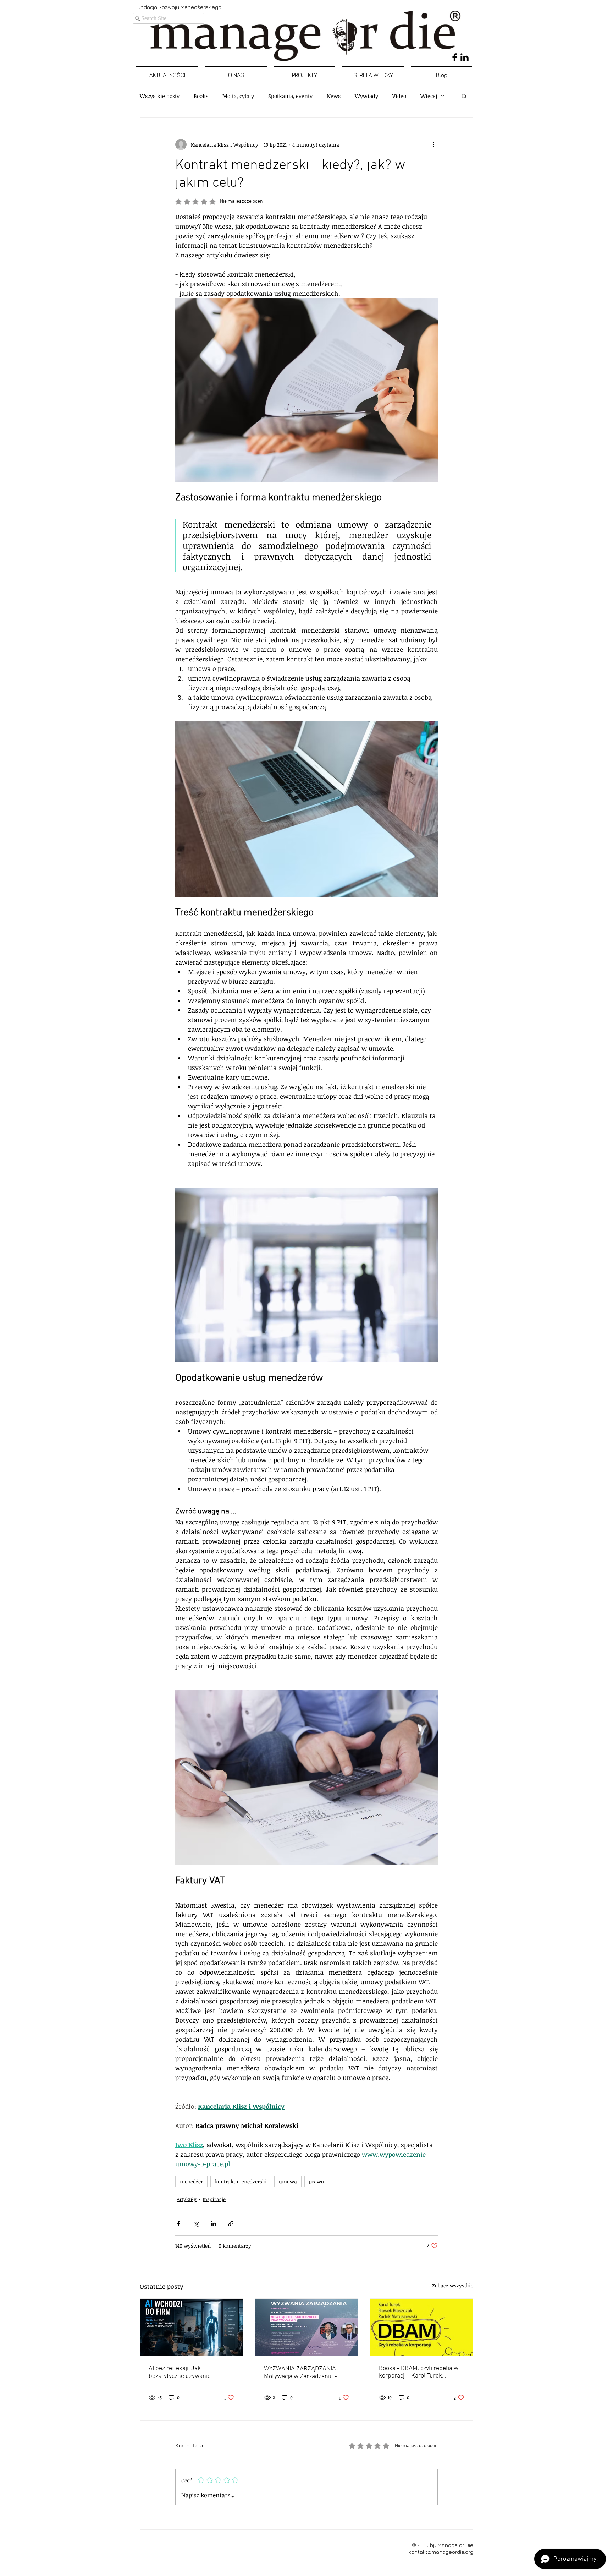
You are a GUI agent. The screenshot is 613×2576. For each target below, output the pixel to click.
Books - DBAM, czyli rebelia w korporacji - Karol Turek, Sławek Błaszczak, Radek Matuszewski (419, 2372)
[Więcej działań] (433, 144)
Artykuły (187, 2199)
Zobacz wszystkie (453, 2285)
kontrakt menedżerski (241, 2181)
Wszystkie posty (160, 96)
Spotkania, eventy (290, 96)
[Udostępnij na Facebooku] (179, 2224)
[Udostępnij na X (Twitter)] (196, 2224)
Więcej (429, 96)
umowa (288, 2181)
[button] (464, 96)
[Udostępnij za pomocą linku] (231, 2224)
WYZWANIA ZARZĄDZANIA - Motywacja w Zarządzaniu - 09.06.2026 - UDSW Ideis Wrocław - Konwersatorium (302, 2373)
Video (399, 96)
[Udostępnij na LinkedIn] (213, 2224)
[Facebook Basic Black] (455, 57)
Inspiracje (214, 2199)
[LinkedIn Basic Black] (465, 57)
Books (201, 96)
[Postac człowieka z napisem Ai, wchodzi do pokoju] (191, 2327)
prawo (316, 2181)
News (334, 96)
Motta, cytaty (238, 96)
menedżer (191, 2181)
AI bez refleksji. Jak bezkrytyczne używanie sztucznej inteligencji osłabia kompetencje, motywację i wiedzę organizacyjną (187, 2372)
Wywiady (366, 96)
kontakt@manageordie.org (441, 2552)
